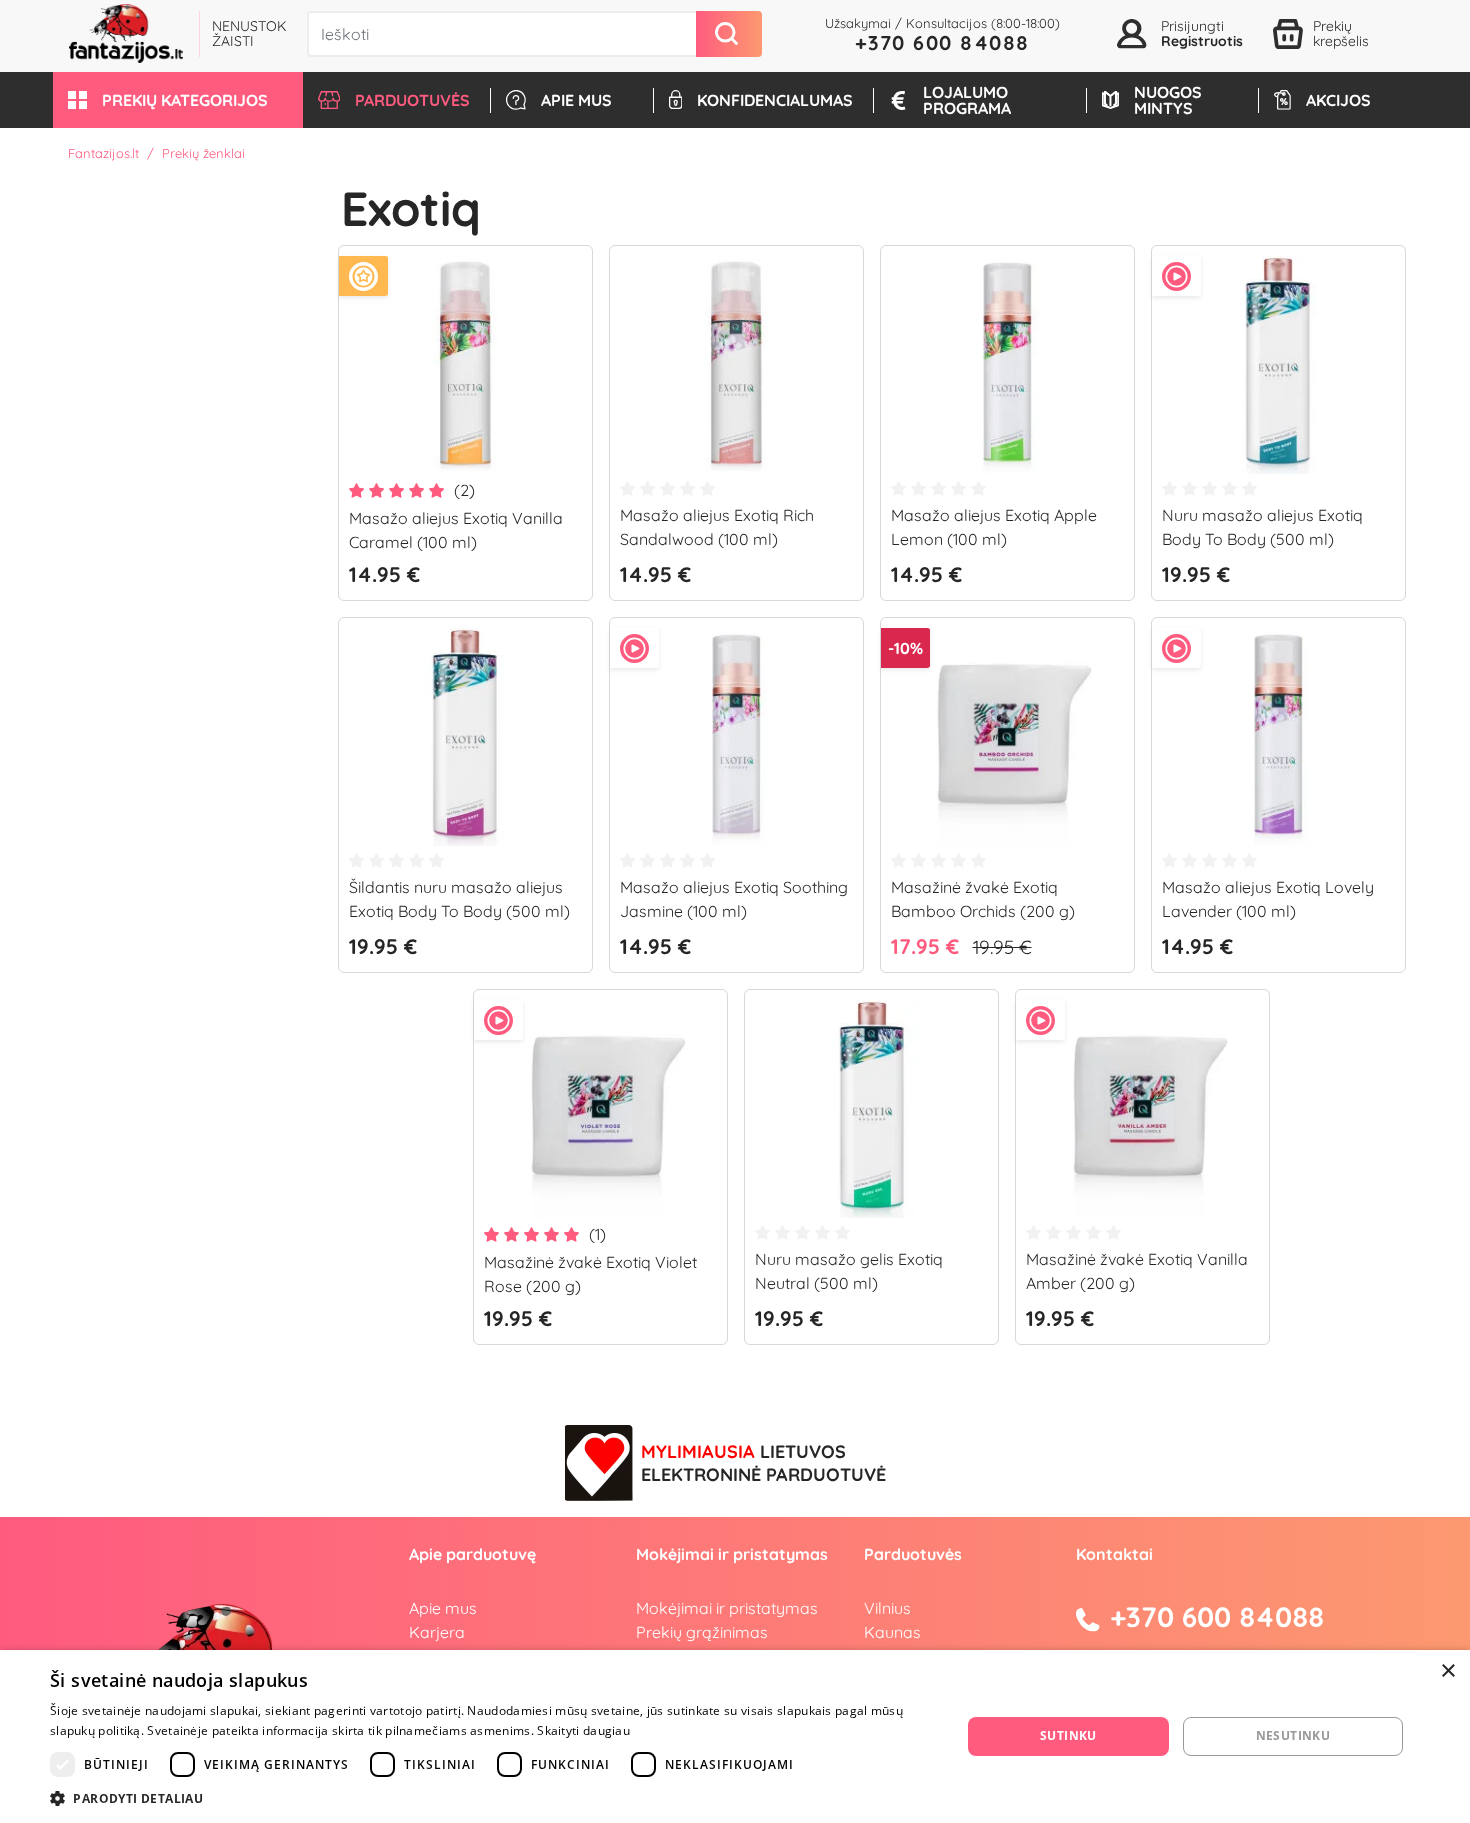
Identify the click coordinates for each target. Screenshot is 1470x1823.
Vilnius (887, 1608)
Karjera (437, 1632)
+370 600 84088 (942, 42)
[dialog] (735, 1736)
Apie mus (443, 1608)
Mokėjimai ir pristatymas (727, 1608)
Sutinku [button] (1068, 1735)
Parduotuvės (913, 1554)
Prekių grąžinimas (702, 1632)
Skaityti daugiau (583, 1730)
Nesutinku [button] (1293, 1735)
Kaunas (892, 1632)
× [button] (1447, 1671)
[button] (178, 100)
